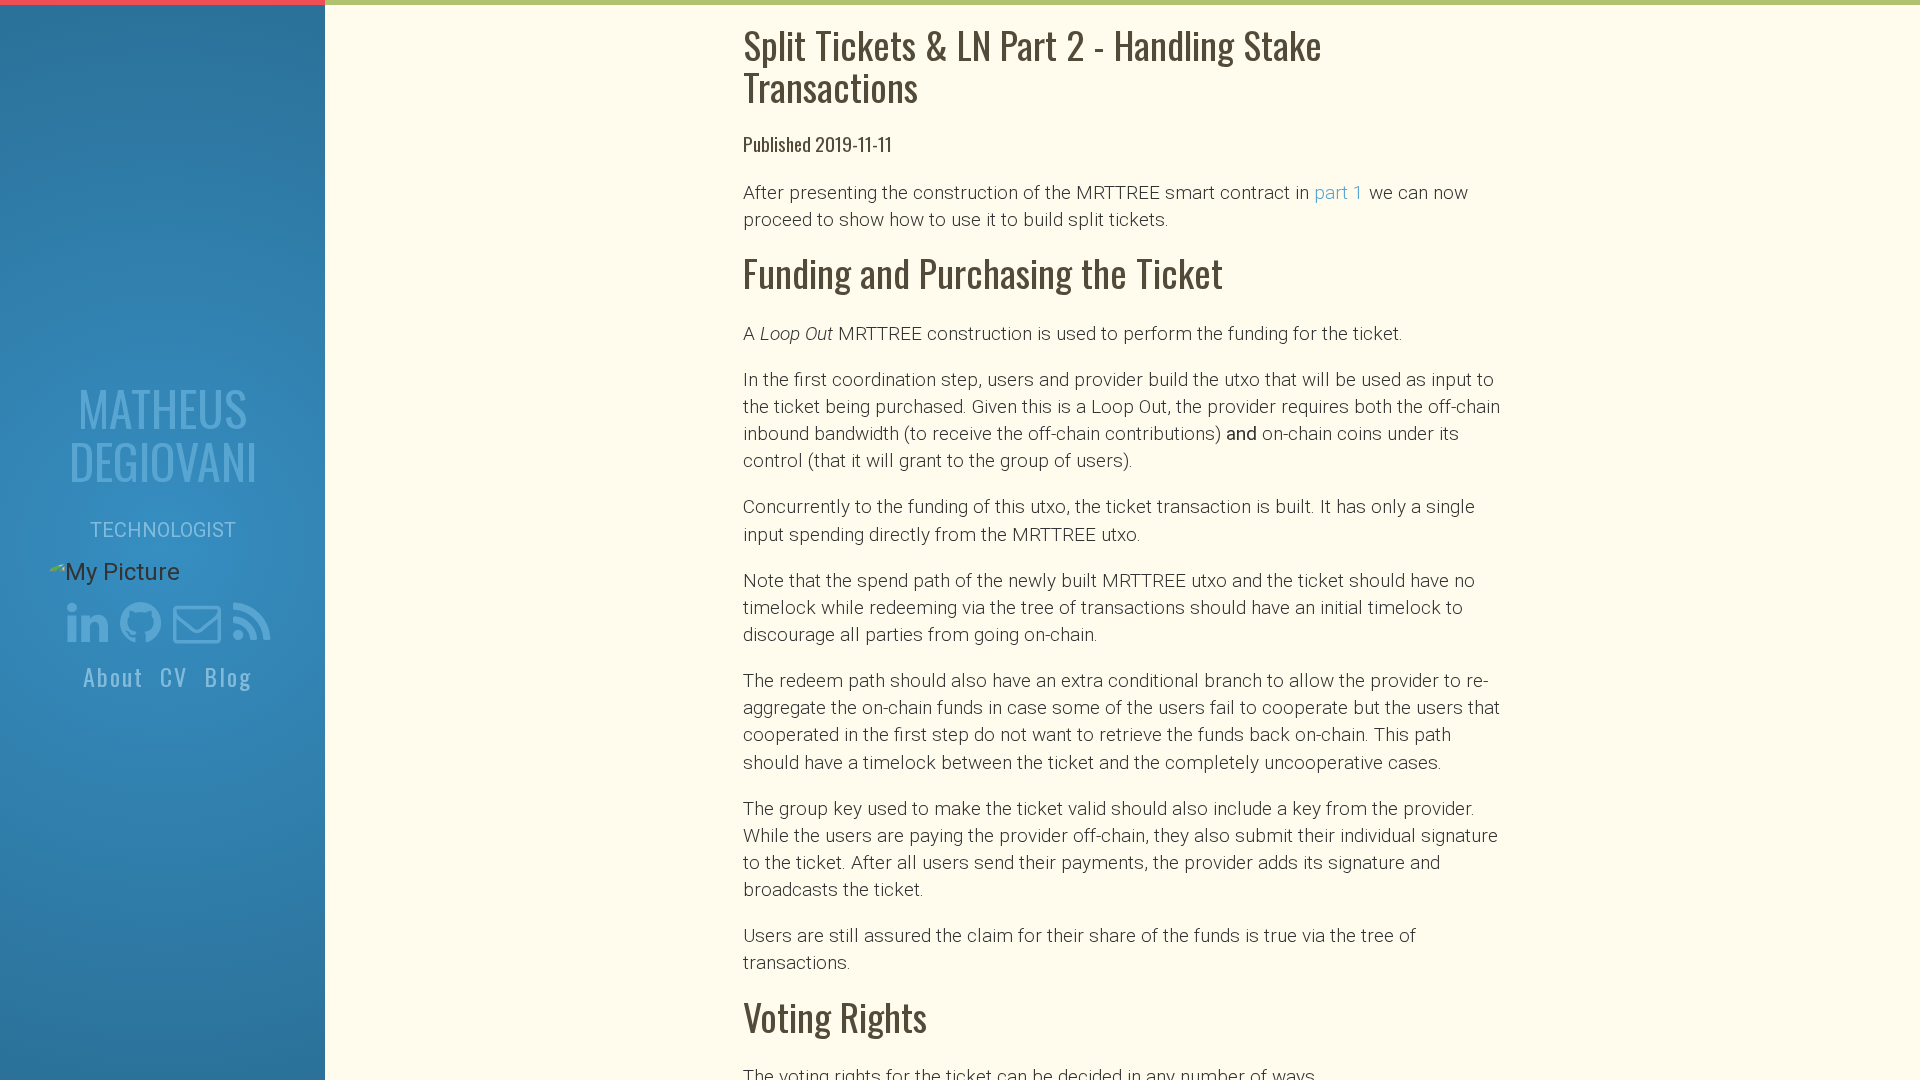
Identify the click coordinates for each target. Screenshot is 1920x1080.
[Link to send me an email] (197, 632)
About (113, 677)
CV (174, 677)
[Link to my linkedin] (87, 632)
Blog (228, 677)
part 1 (1339, 192)
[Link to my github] (140, 632)
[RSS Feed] (252, 632)
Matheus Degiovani (163, 434)
